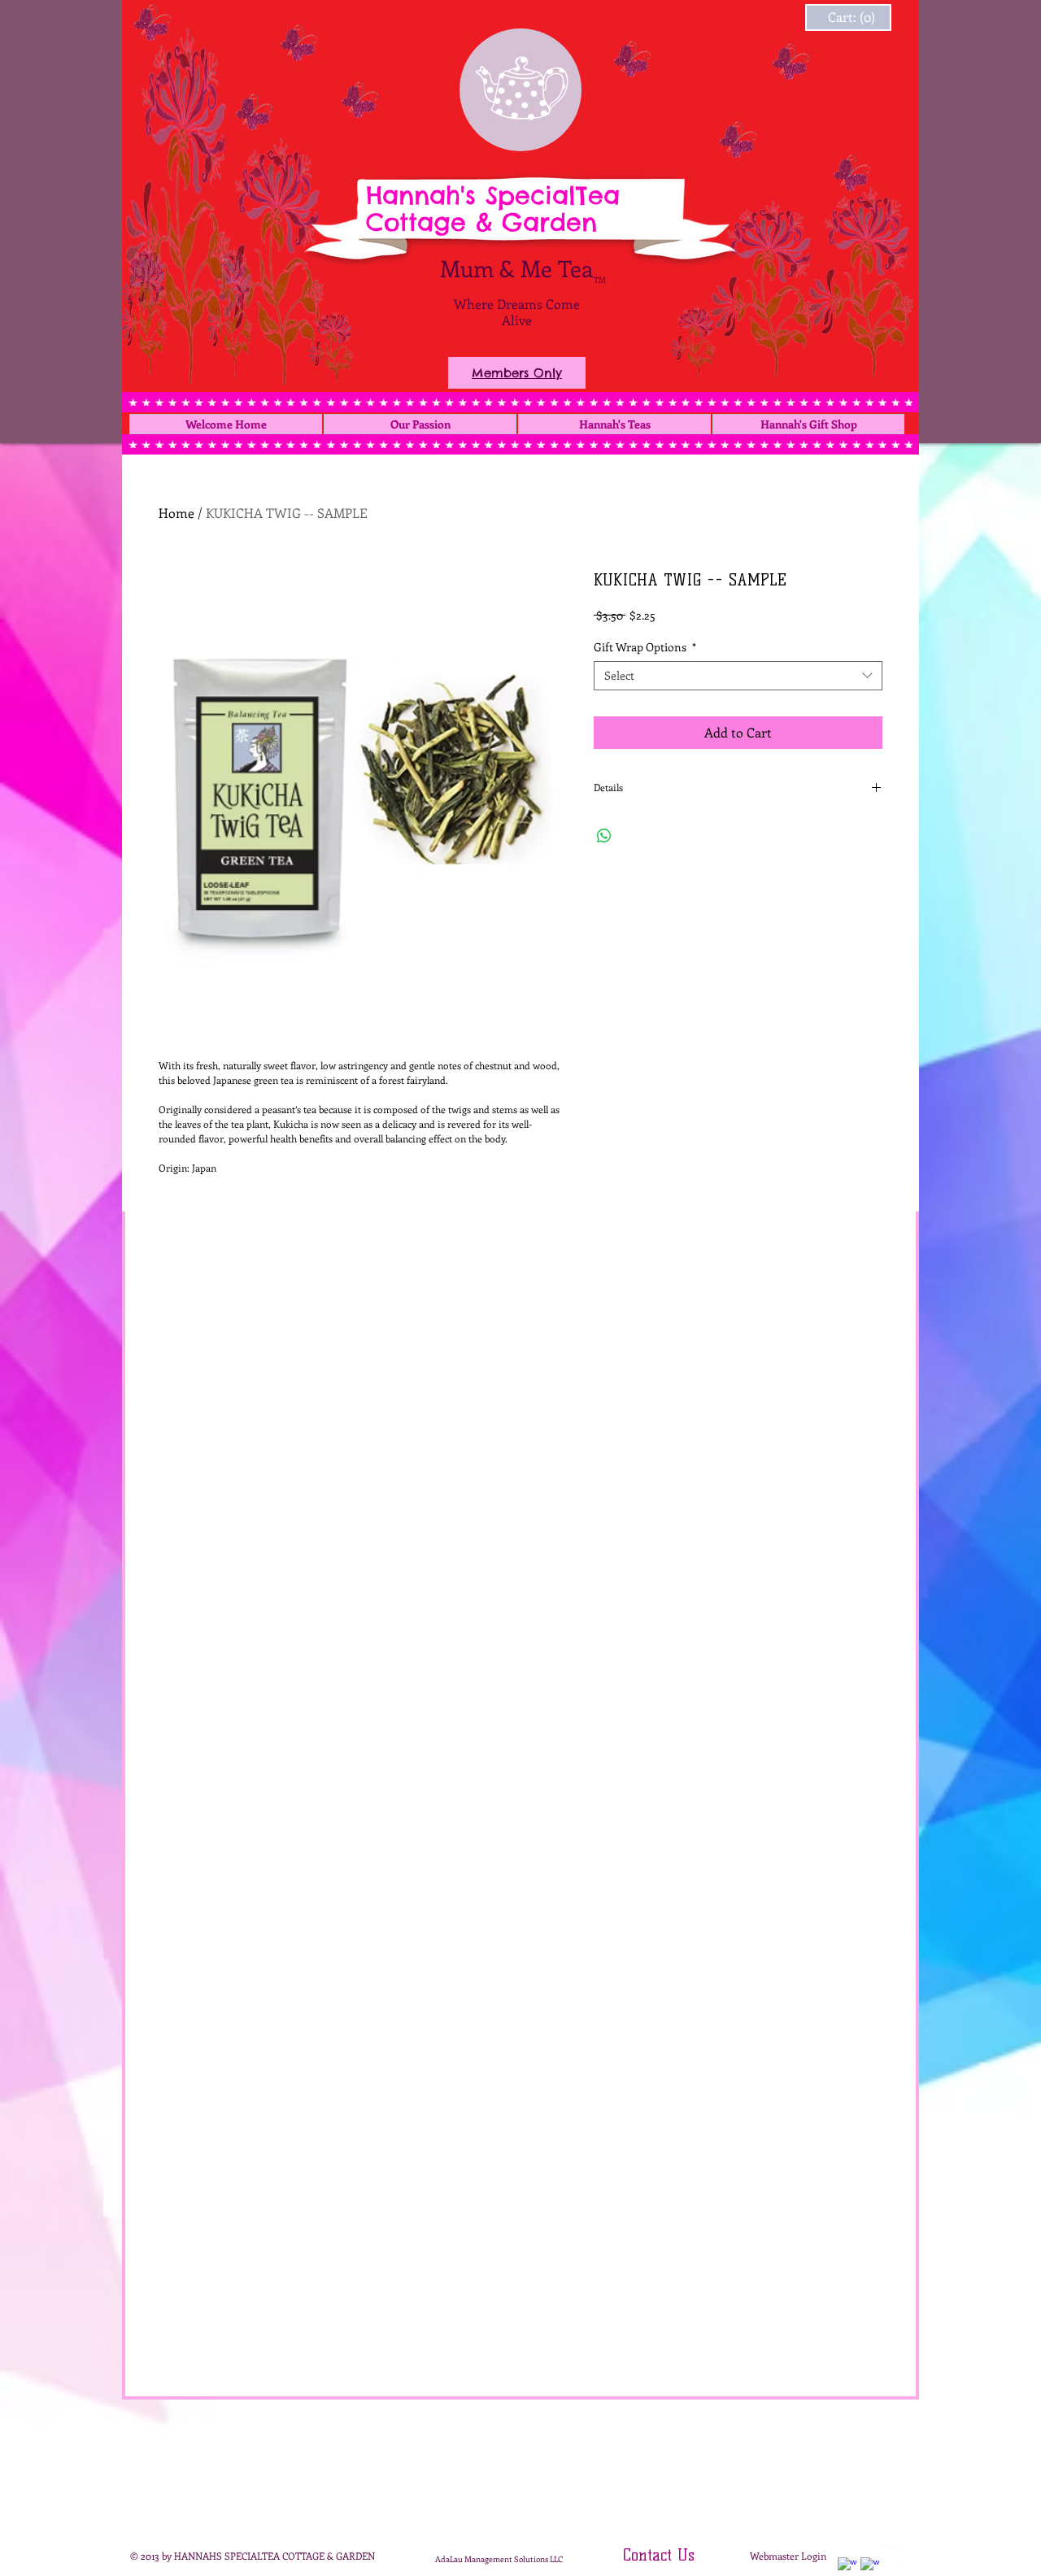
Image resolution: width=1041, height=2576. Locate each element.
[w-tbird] (893, 2555)
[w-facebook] (847, 2567)
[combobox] (738, 676)
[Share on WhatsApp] (604, 836)
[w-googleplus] (870, 2567)
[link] (832, 17)
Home (176, 513)
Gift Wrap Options (645, 647)
